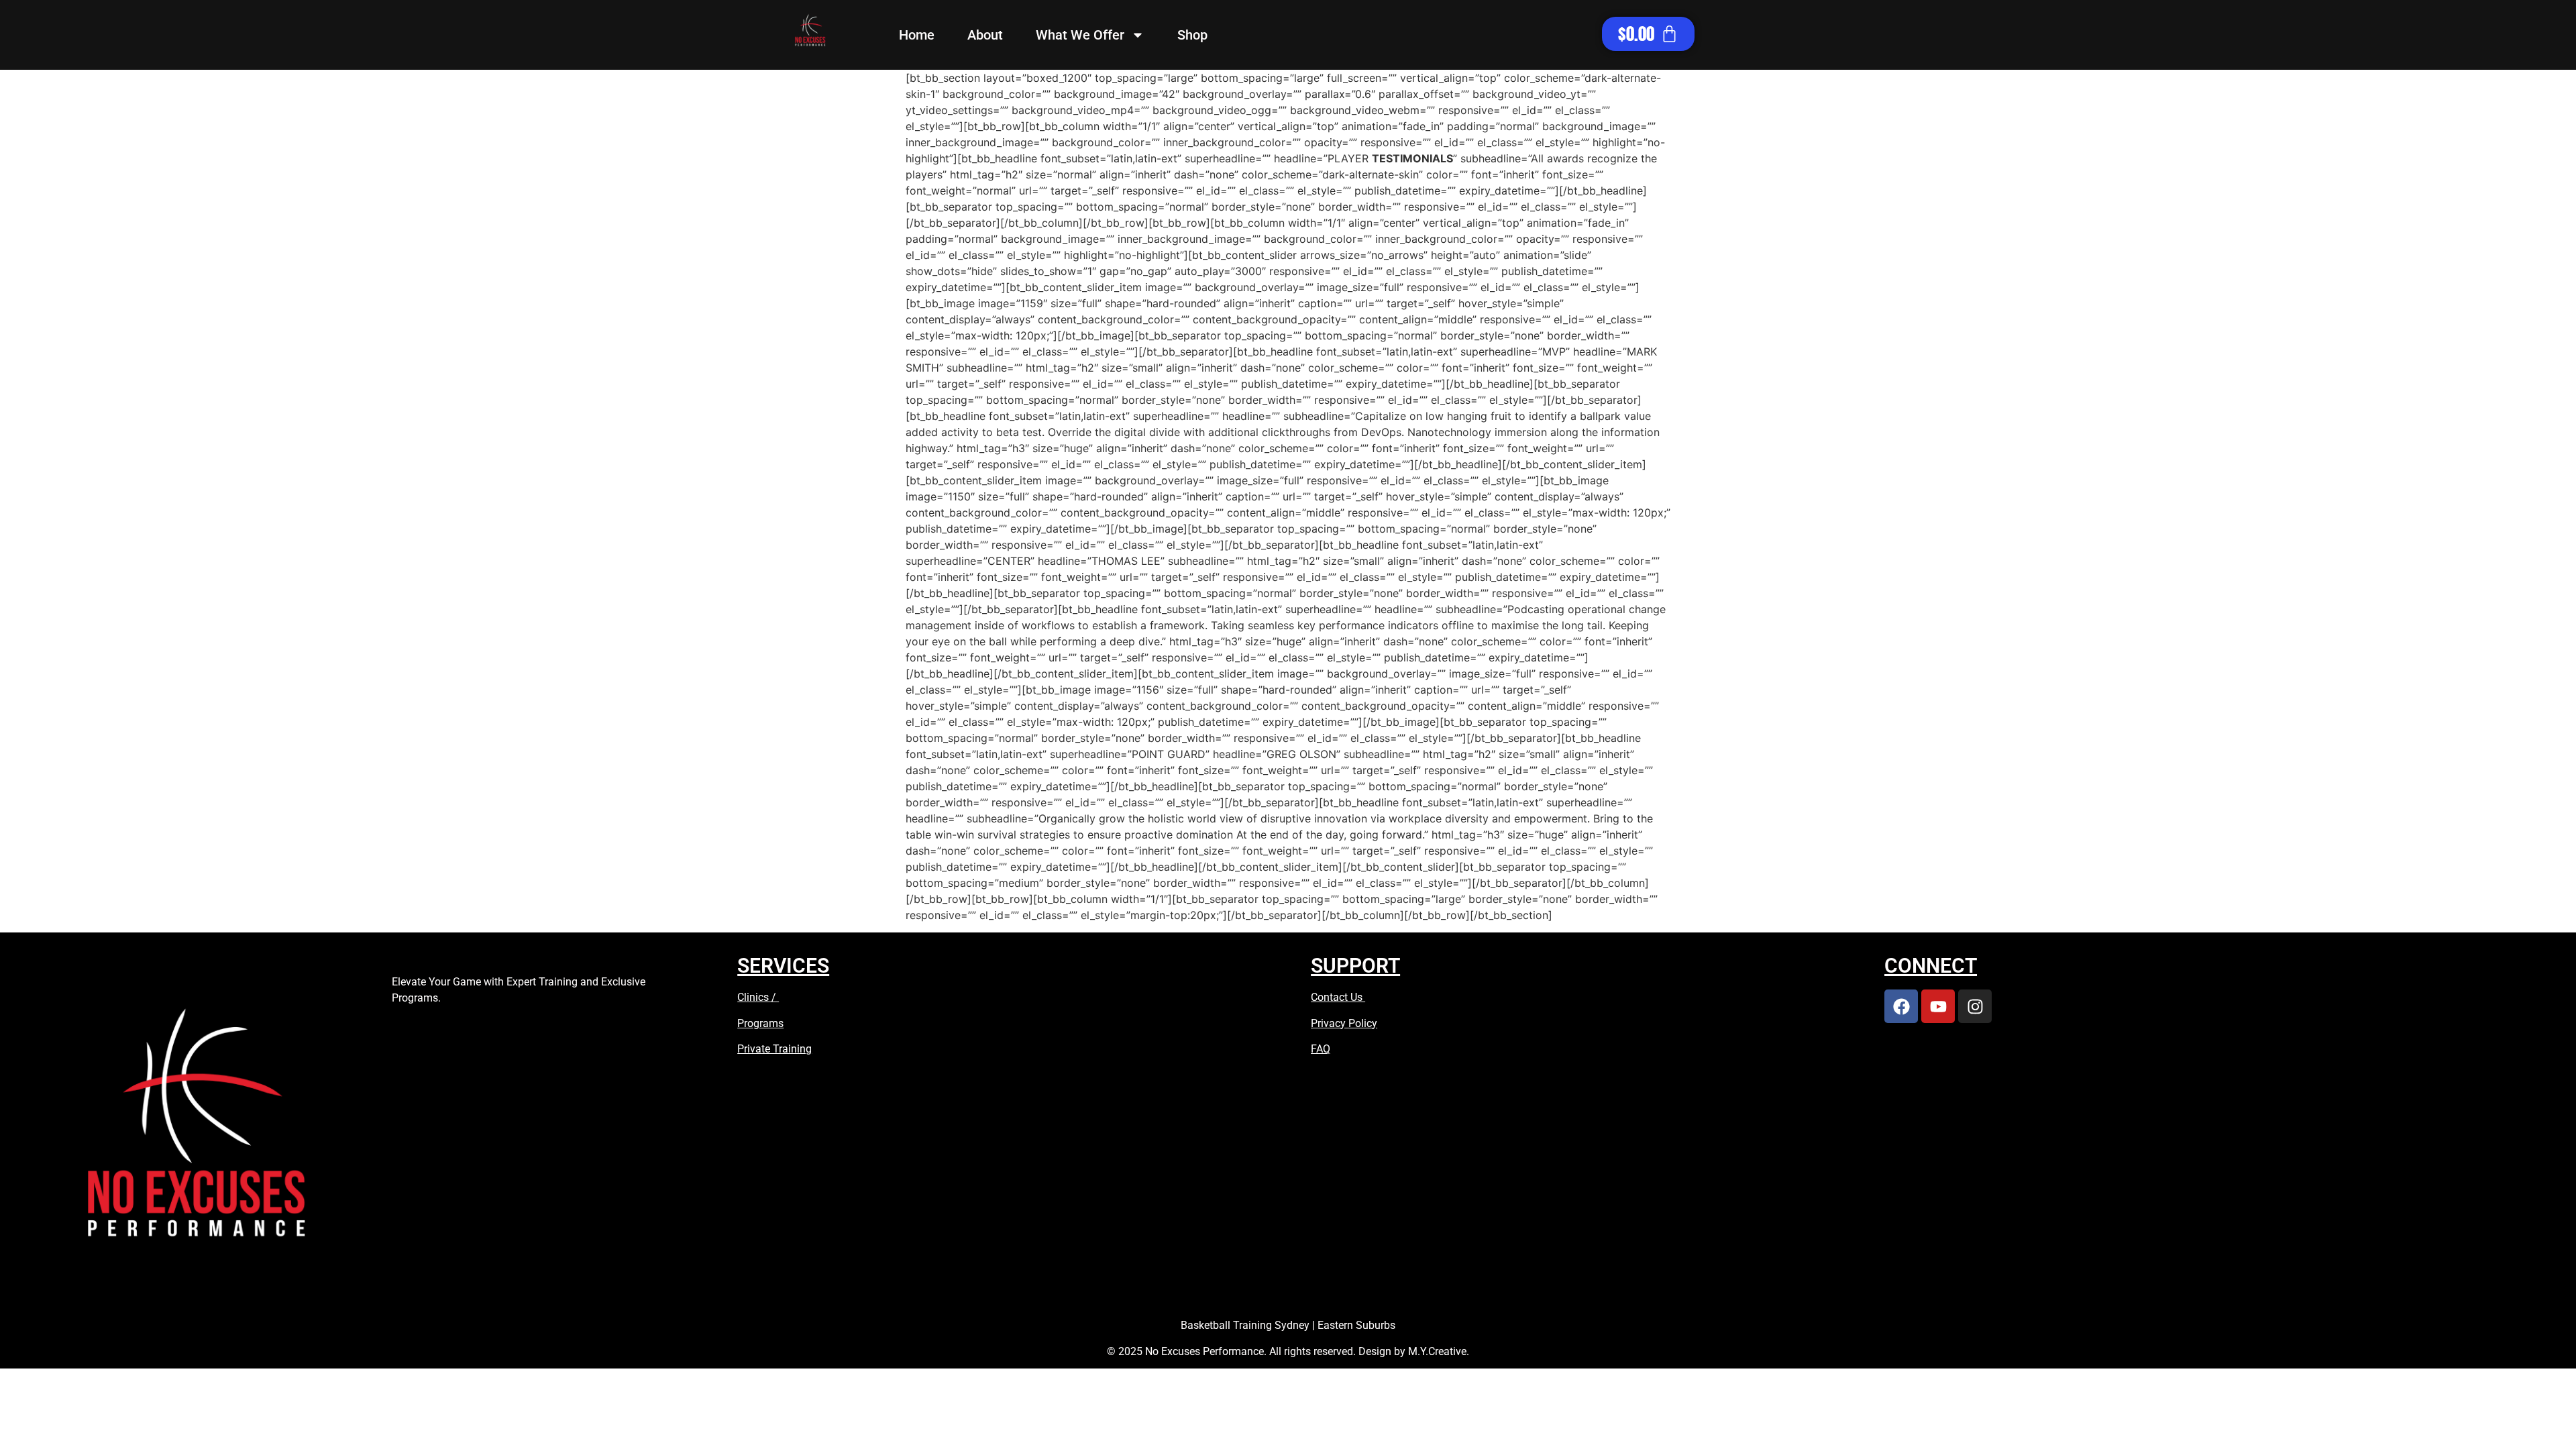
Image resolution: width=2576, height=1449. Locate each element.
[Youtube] (1938, 1006)
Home (917, 35)
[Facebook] (1901, 1006)
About (985, 35)
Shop (1192, 35)
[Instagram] (1975, 1006)
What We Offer (1080, 35)
